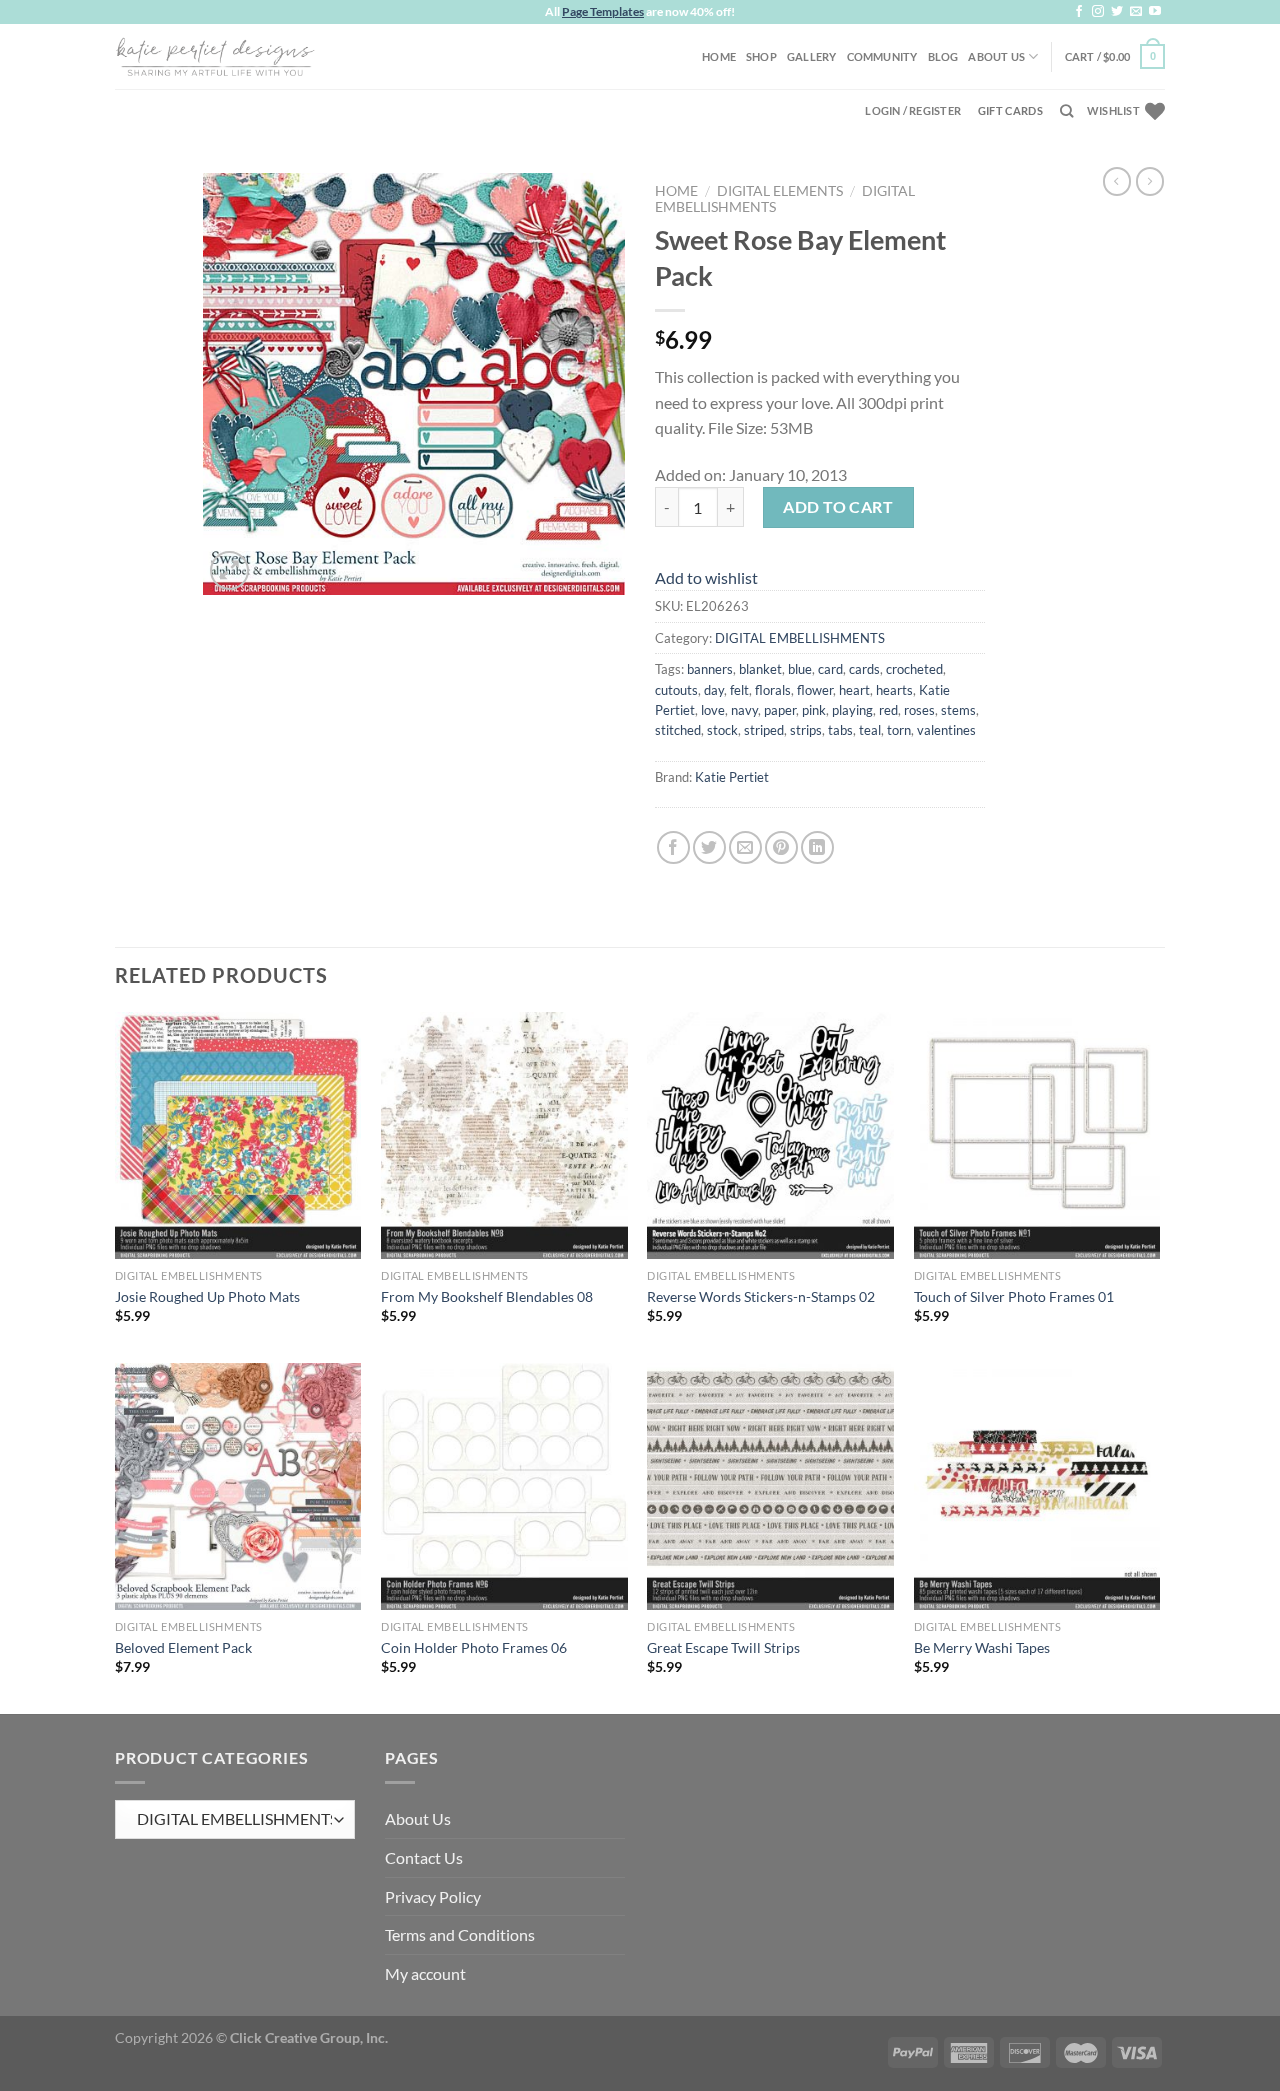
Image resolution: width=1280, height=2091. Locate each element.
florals (773, 690)
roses (919, 710)
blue (800, 669)
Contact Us (424, 1857)
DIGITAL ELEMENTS (780, 191)
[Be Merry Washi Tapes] (1037, 1486)
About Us (996, 56)
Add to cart (838, 506)
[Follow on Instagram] (1098, 12)
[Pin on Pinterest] (781, 847)
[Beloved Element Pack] (238, 1486)
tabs (840, 730)
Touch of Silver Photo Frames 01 (1014, 1296)
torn (899, 730)
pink (814, 710)
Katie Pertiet (732, 777)
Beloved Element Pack (183, 1647)
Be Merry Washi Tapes (982, 1647)
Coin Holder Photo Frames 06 (474, 1647)
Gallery (812, 56)
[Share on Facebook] (673, 847)
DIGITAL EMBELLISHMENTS (800, 638)
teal (870, 730)
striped (764, 730)
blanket (760, 669)
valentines (946, 730)
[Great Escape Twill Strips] (770, 1486)
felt (739, 690)
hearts (894, 690)
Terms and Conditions (460, 1934)
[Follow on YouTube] (1155, 12)
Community (882, 56)
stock (722, 730)
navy (744, 710)
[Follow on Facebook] (1079, 12)
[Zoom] (229, 570)
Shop (761, 56)
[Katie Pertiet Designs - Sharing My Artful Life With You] (215, 56)
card (830, 669)
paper (780, 710)
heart (854, 690)
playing (852, 710)
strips (806, 730)
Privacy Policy (433, 1896)
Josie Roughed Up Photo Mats (207, 1296)
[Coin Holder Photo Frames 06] (504, 1486)
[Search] (1066, 111)
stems (958, 710)
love (713, 710)
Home (719, 56)
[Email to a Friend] (745, 847)
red (888, 710)
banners (710, 669)
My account (425, 1973)
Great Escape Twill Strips (723, 1647)
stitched (678, 730)
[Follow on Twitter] (1117, 12)
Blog (943, 56)
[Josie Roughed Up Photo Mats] (238, 1135)
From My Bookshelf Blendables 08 (487, 1296)
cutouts (676, 690)
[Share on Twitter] (709, 847)
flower (815, 690)
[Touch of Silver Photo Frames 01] (1037, 1135)
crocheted (914, 669)
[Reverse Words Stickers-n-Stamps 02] (770, 1135)
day (714, 690)
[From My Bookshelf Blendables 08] (504, 1135)
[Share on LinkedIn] (817, 847)
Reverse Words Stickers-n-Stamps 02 (761, 1296)
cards (864, 669)
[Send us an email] (1136, 12)
